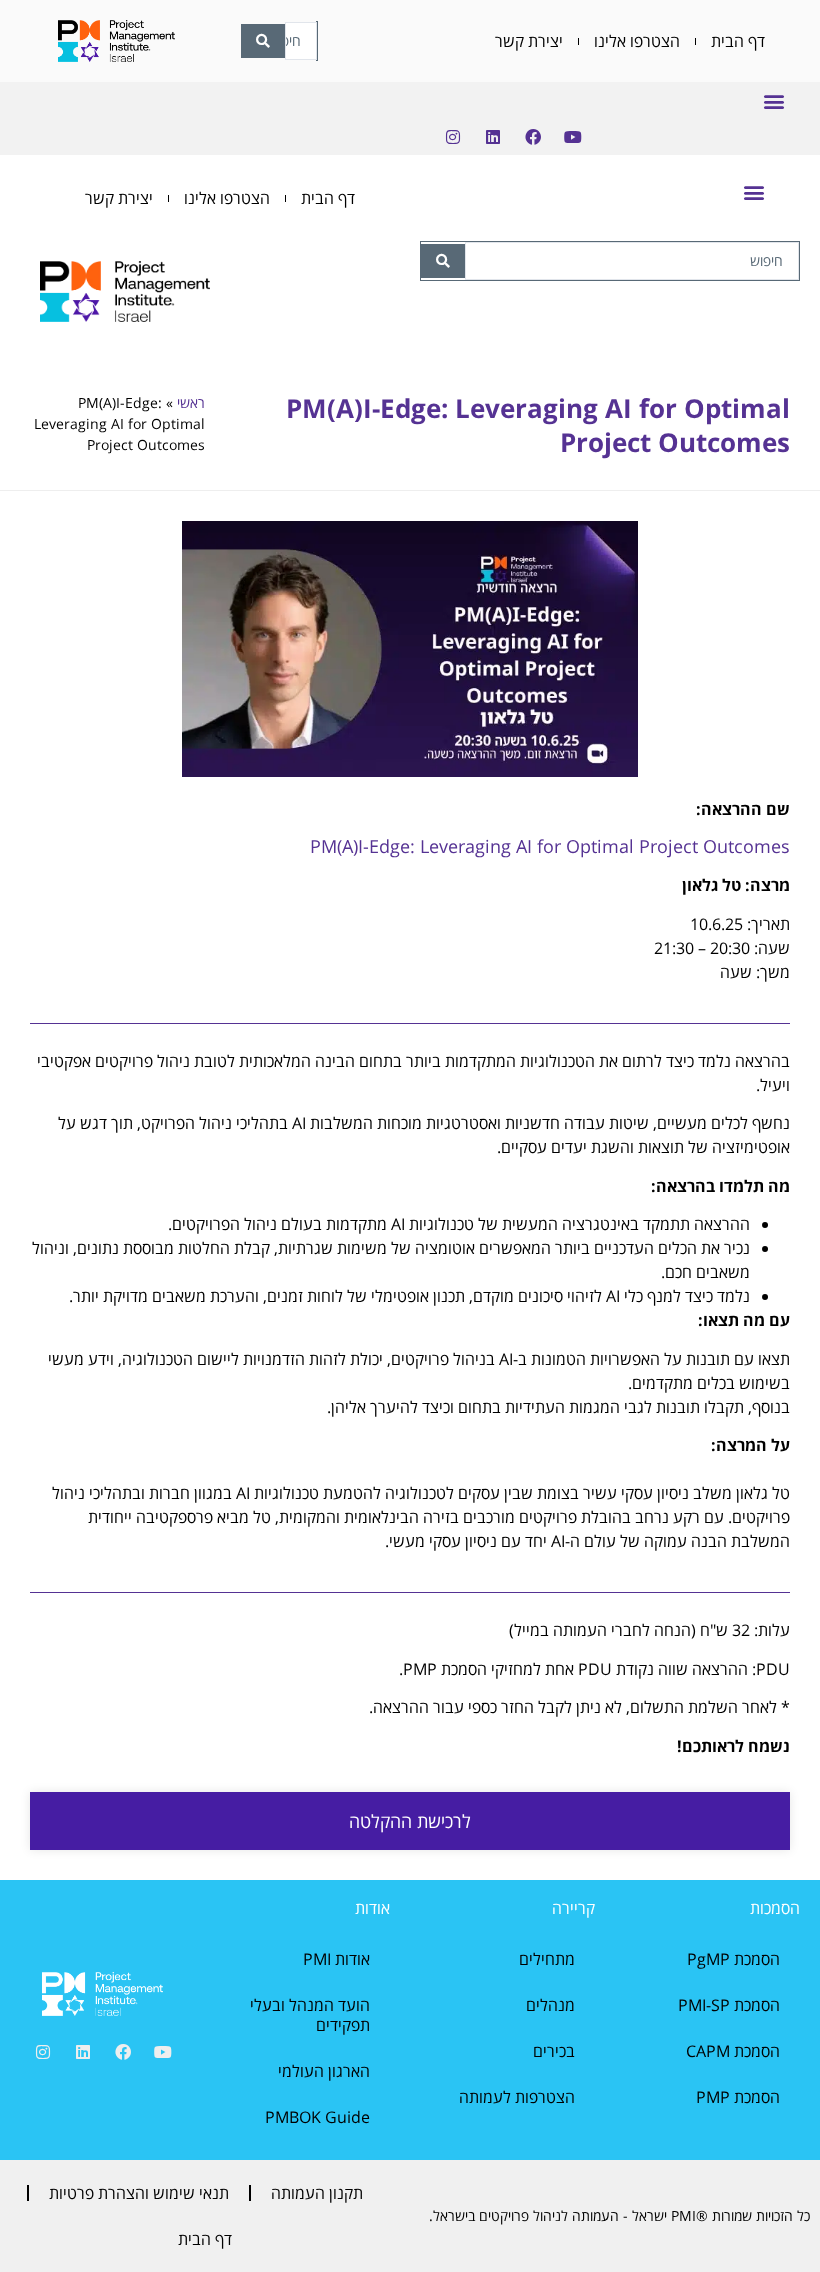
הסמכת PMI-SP (729, 2005)
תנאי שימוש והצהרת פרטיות (139, 2193)
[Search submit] (443, 261)
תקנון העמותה (317, 2193)
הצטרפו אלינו (637, 41)
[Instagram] (453, 137)
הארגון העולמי (324, 2071)
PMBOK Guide (317, 2117)
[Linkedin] (493, 137)
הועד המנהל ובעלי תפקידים (310, 2015)
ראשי (191, 402)
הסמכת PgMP (733, 1959)
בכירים (554, 2051)
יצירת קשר (529, 41)
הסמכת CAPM (733, 2051)
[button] (773, 100)
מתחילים (547, 1959)
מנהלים (550, 2005)
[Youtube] (573, 137)
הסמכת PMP (738, 2097)
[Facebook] (533, 137)
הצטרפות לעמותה (517, 2097)
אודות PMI (336, 1959)
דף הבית (738, 41)
